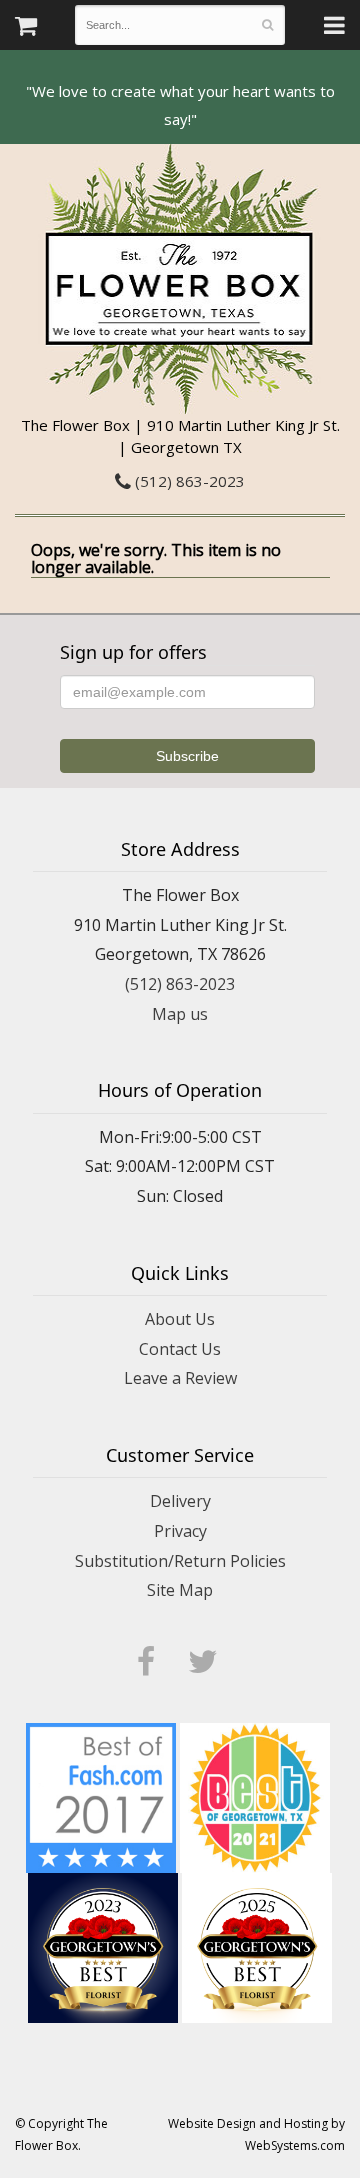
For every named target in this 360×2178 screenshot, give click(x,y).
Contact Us (180, 1349)
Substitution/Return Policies (180, 1561)
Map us (180, 1014)
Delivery (180, 1501)
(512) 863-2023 (188, 481)
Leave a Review (180, 1378)
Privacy (180, 1531)
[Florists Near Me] (101, 1796)
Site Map (180, 1590)
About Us (180, 1319)
